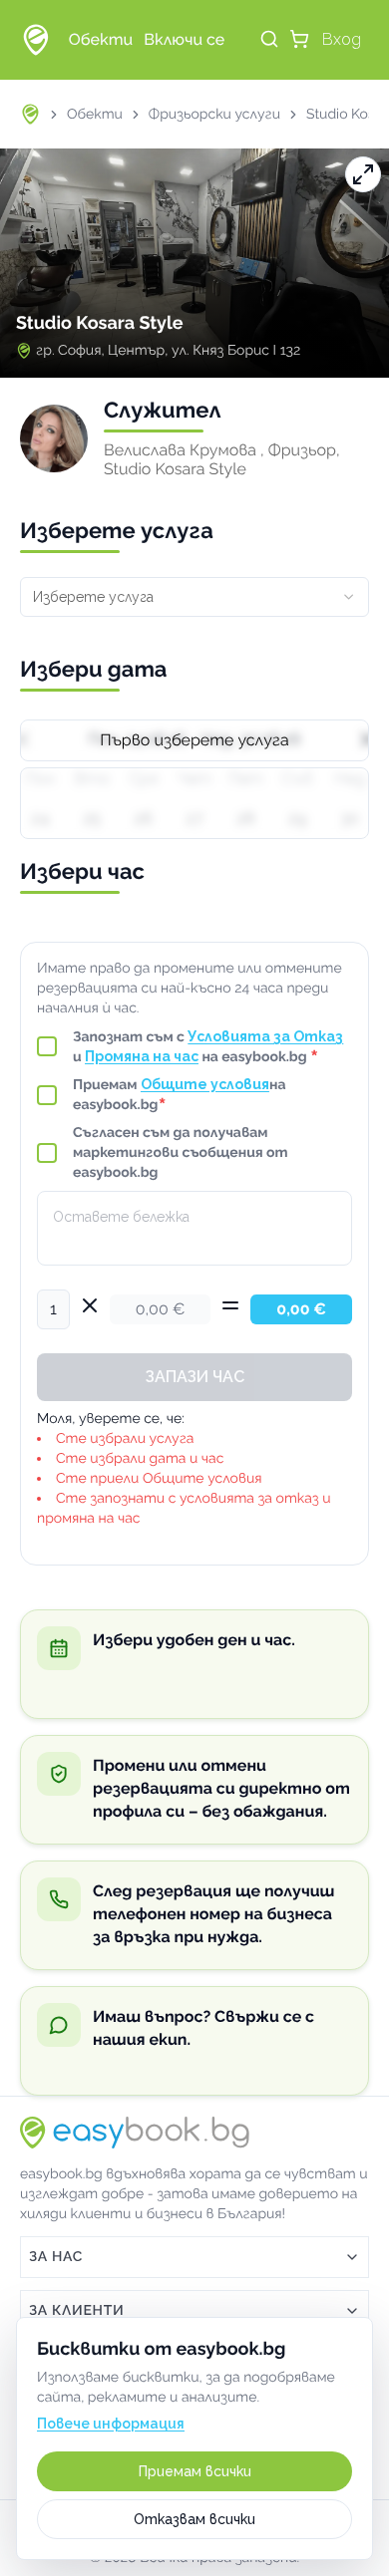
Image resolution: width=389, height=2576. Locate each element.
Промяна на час (142, 1056)
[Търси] (269, 39)
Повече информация (111, 2424)
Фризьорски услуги (214, 115)
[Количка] (299, 39)
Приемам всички (195, 2471)
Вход (342, 39)
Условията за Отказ (265, 1036)
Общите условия (205, 1084)
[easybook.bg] (36, 40)
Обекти (95, 115)
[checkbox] (47, 1046)
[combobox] (194, 597)
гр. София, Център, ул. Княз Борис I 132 (168, 351)
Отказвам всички (194, 2519)
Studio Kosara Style (99, 323)
